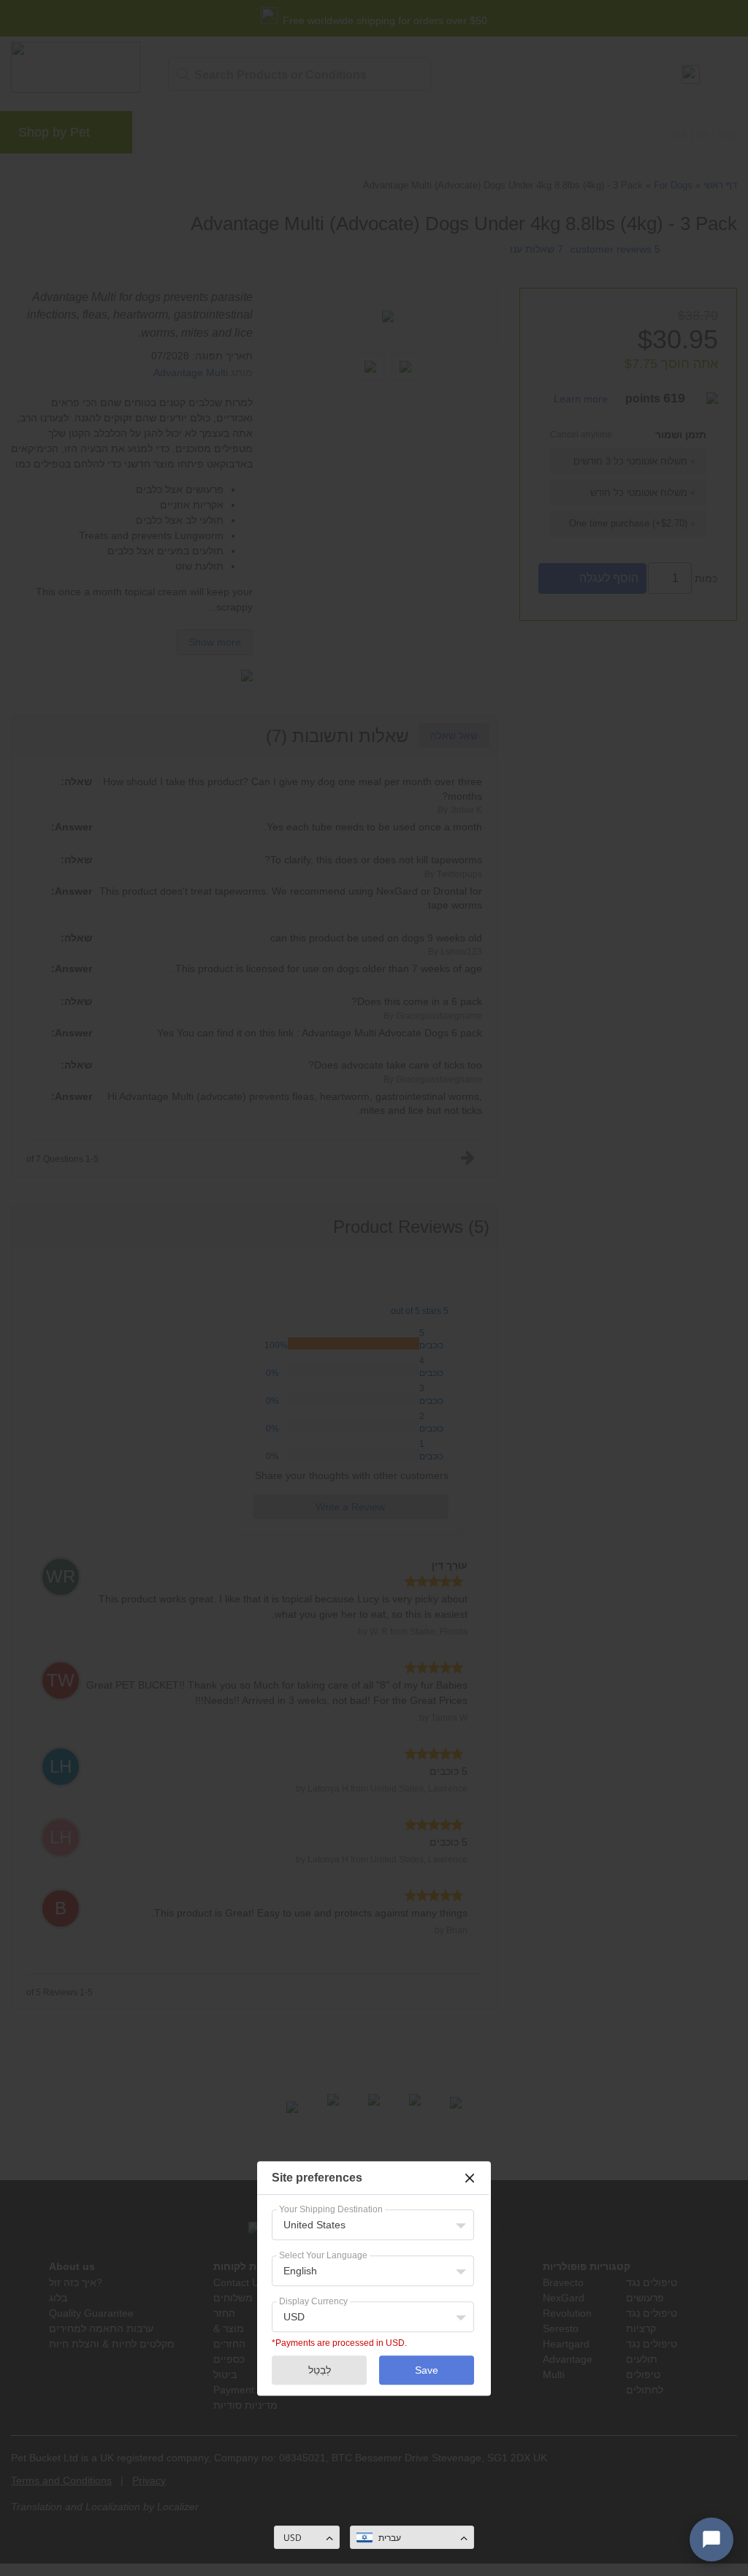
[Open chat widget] (711, 2539)
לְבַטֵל (320, 2370)
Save (427, 2370)
